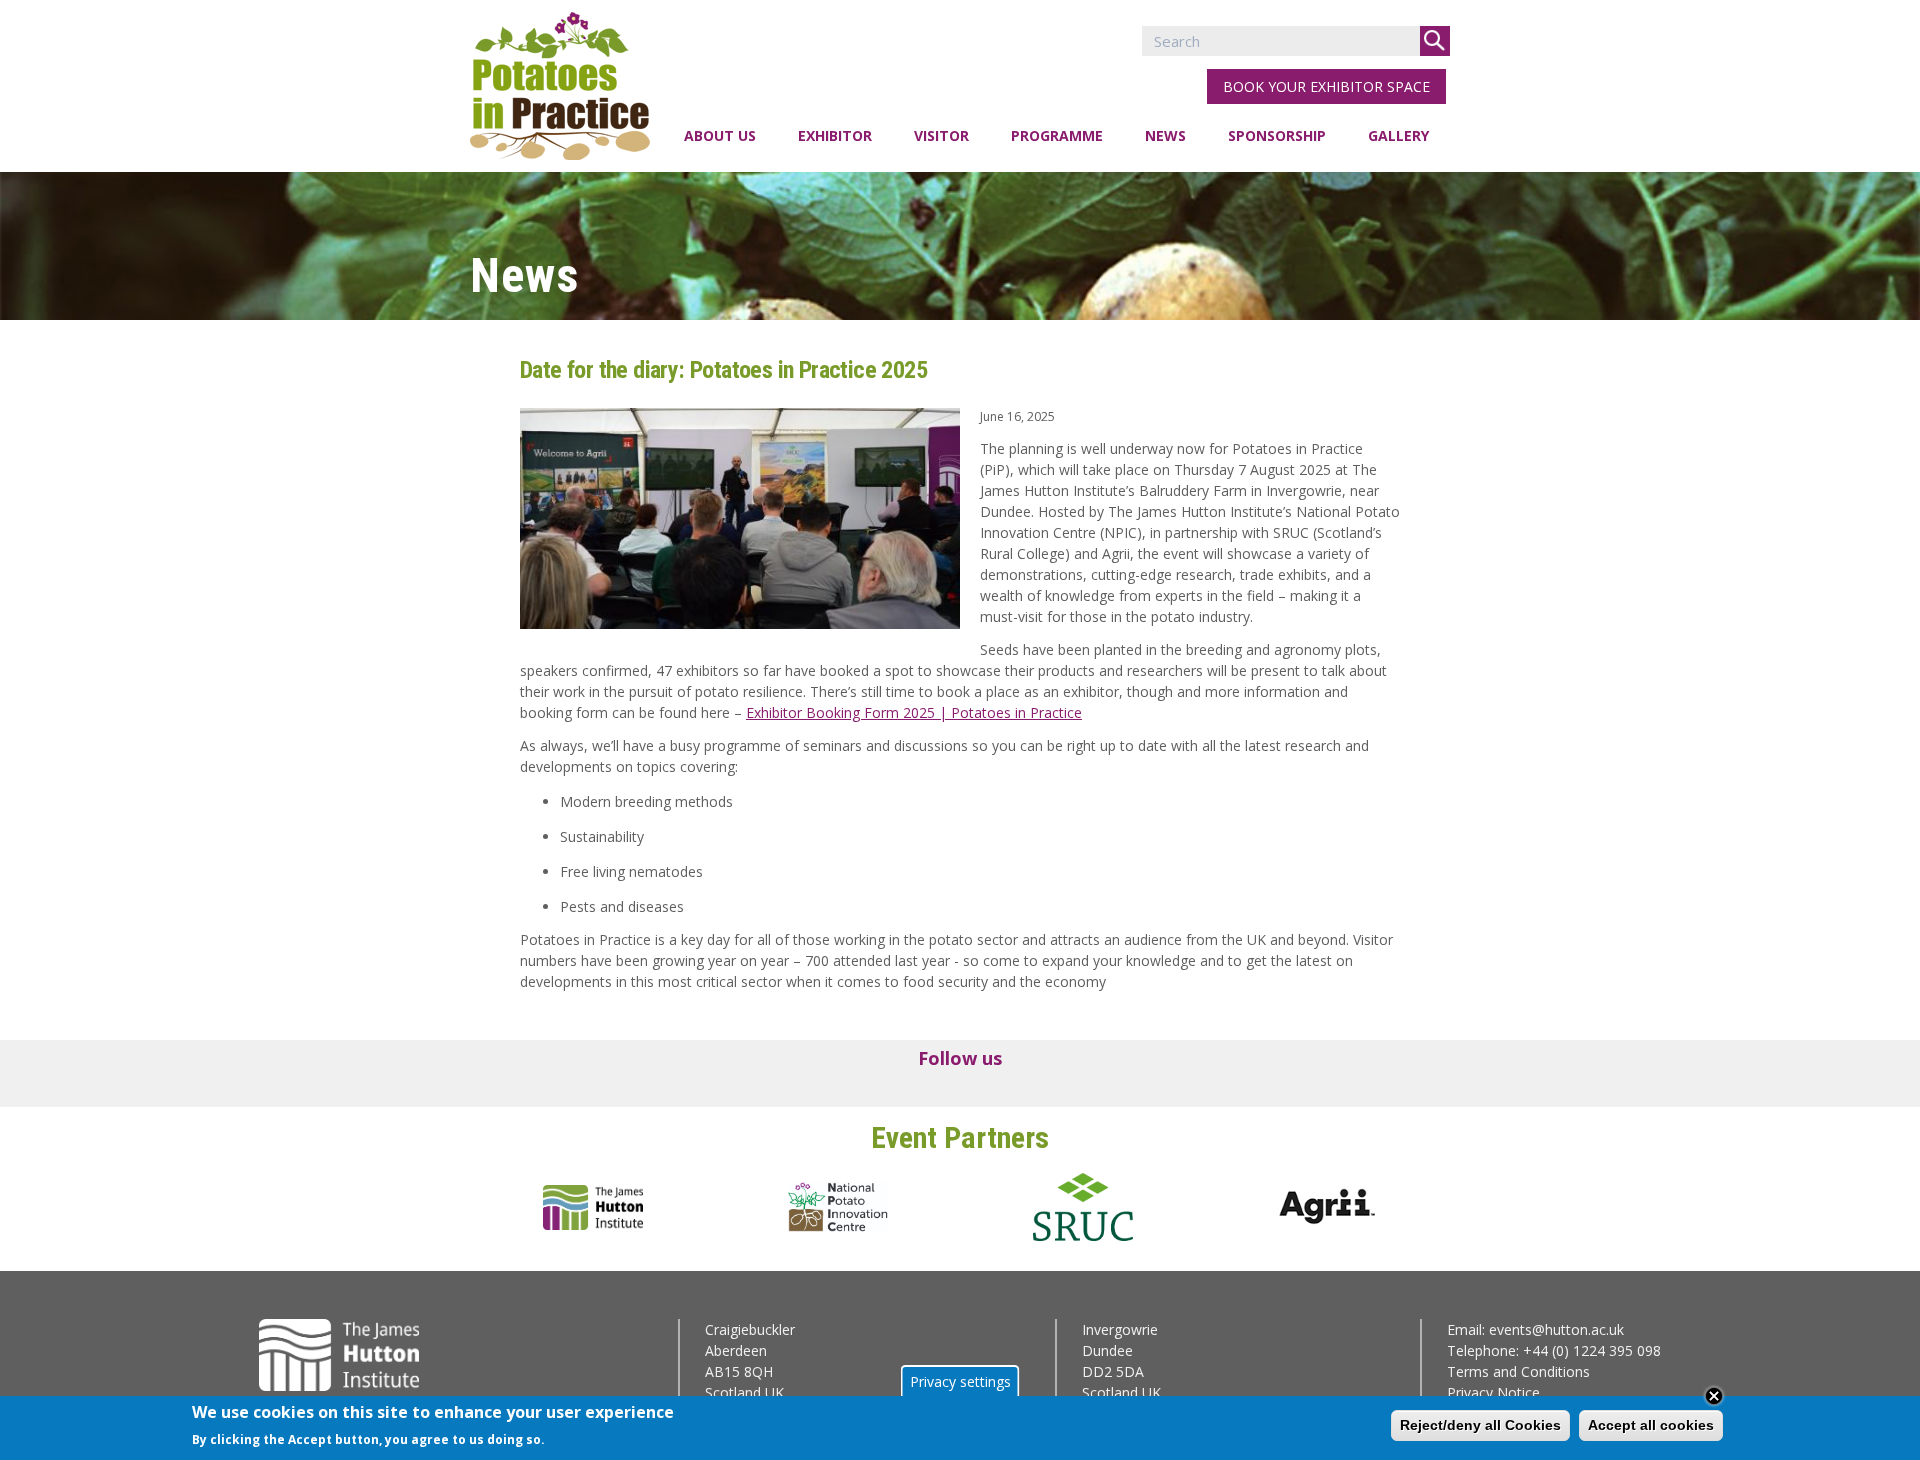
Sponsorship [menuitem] (1277, 135)
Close (1714, 1396)
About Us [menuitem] (720, 135)
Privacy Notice (1493, 1392)
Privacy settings (960, 1381)
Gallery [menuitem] (1398, 135)
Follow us (960, 1058)
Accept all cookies (1651, 1425)
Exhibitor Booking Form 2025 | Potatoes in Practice (914, 712)
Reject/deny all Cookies (1480, 1425)
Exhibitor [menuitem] (835, 135)
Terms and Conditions (1518, 1371)
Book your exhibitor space (1326, 86)
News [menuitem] (1165, 135)
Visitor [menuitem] (941, 135)
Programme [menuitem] (1057, 135)
